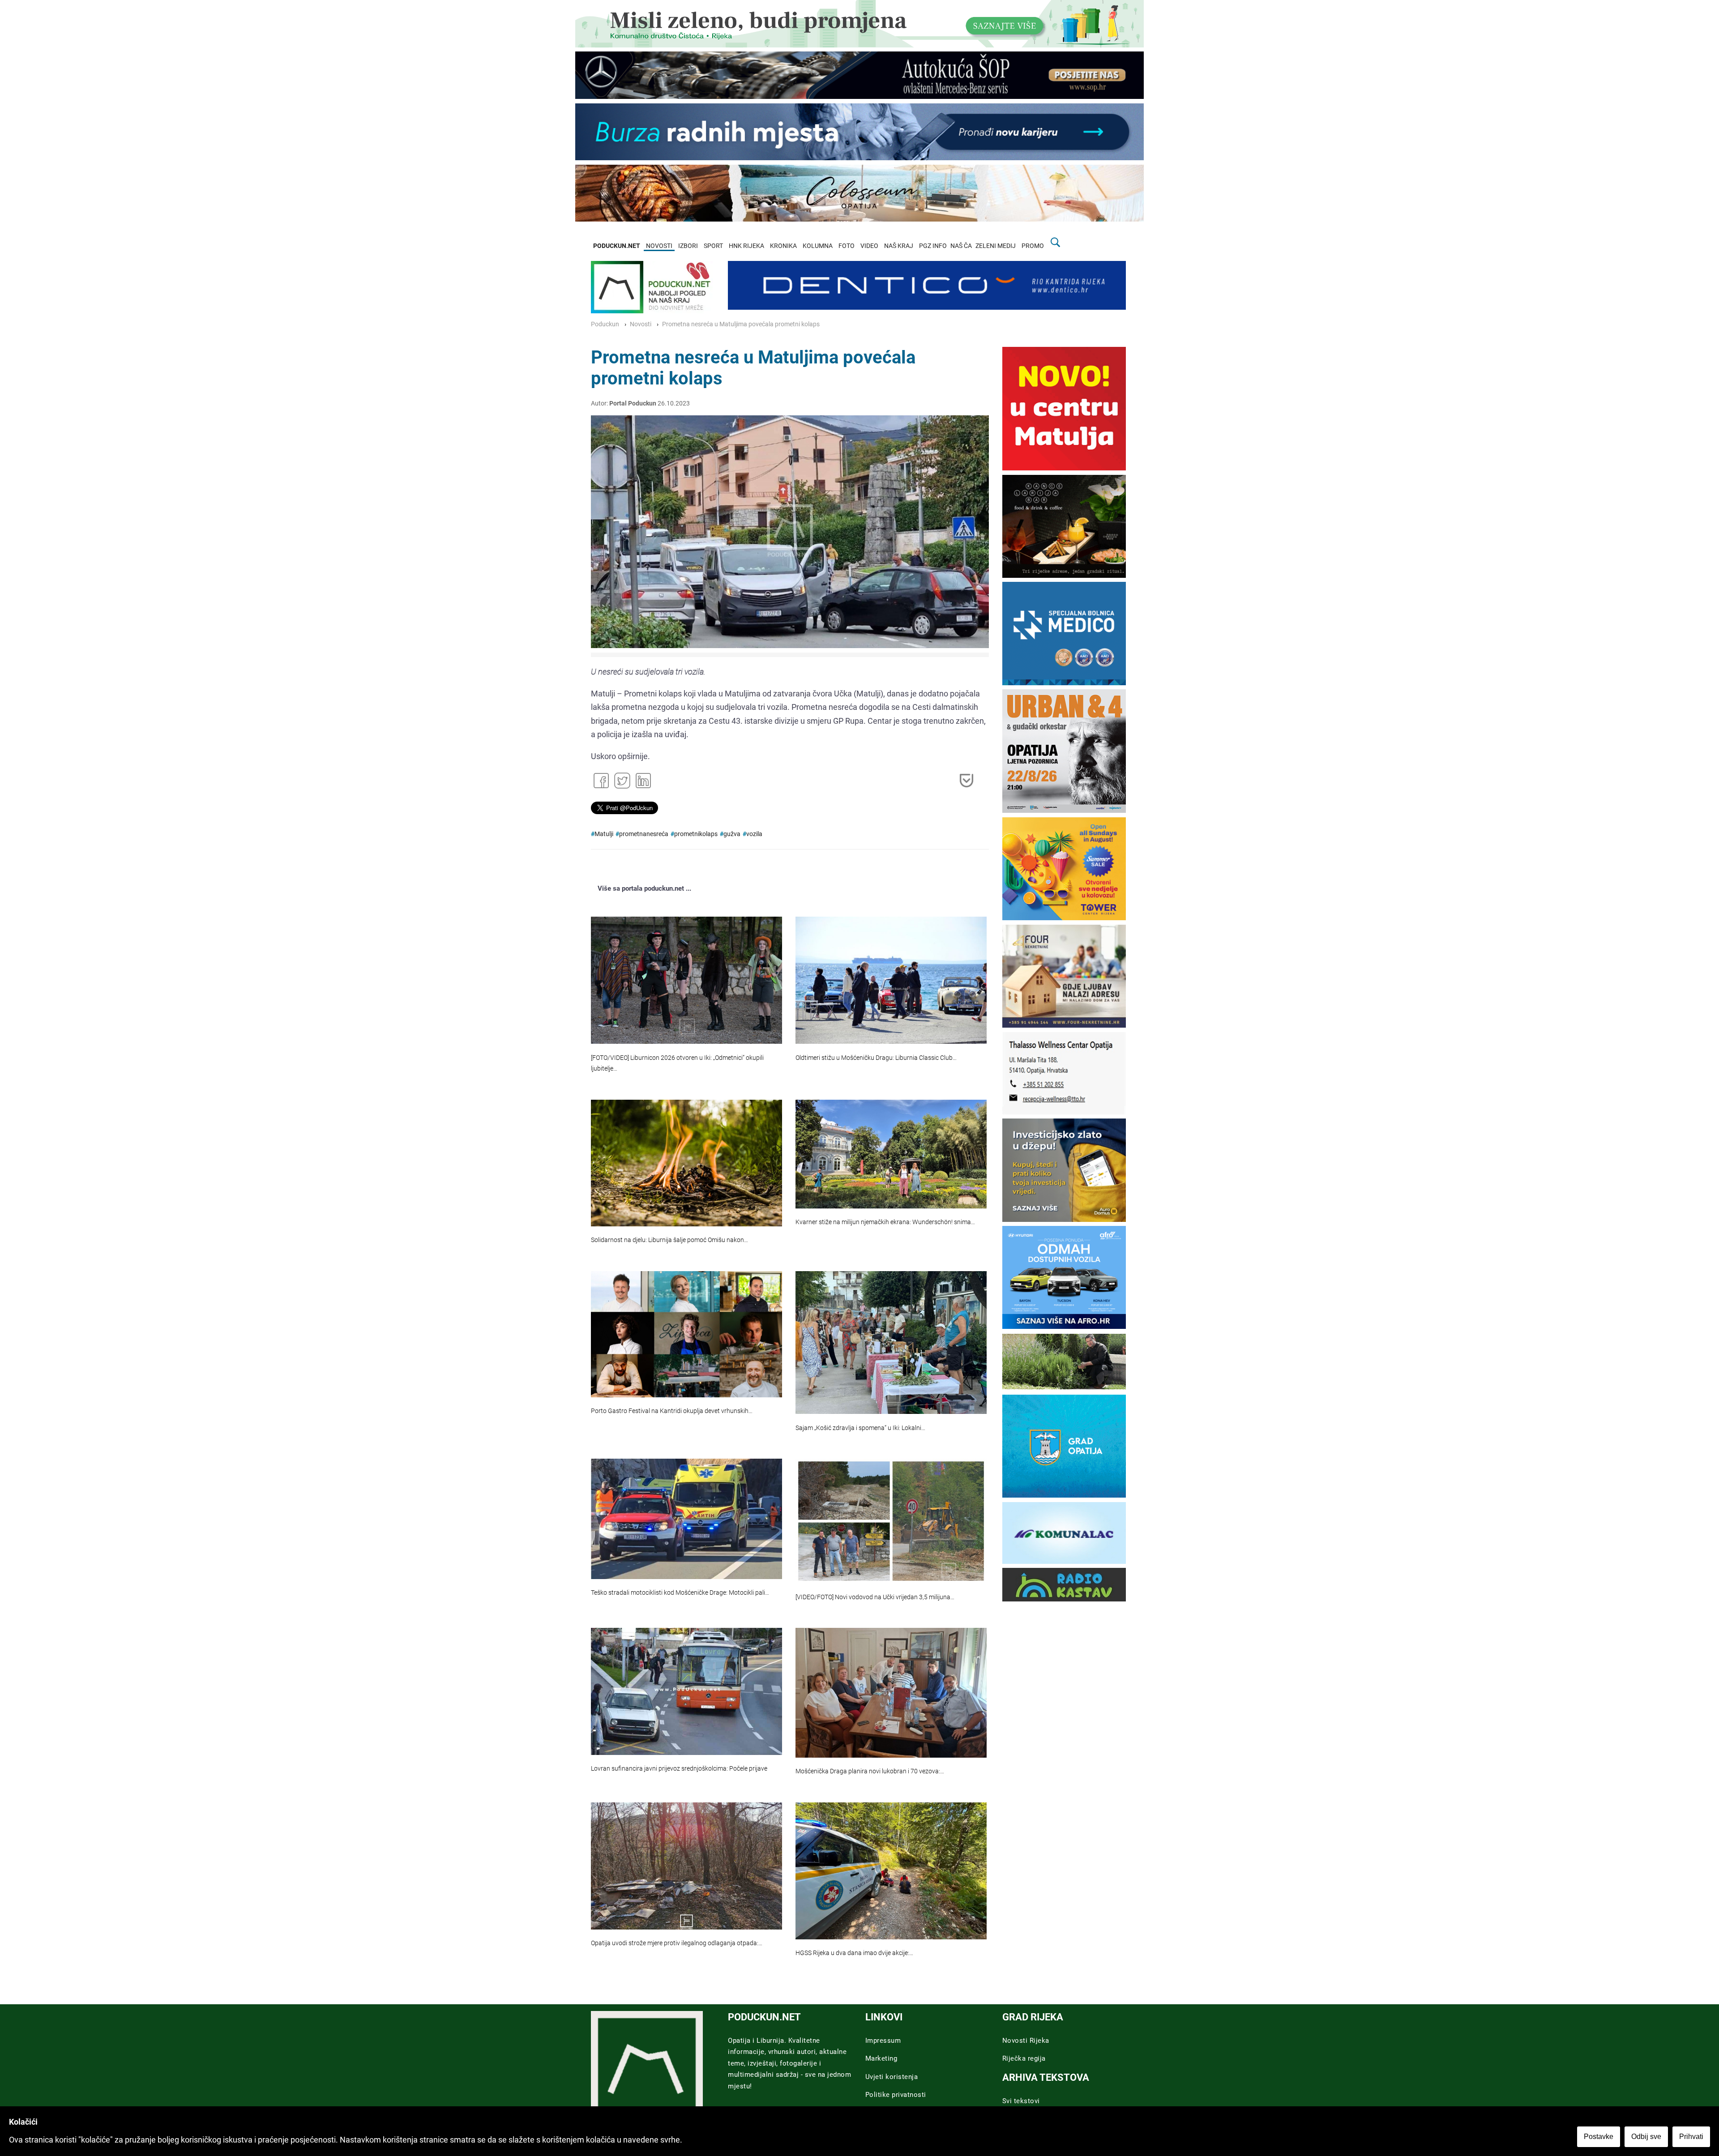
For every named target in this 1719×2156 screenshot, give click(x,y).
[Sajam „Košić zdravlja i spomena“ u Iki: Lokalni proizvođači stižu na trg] (891, 1343)
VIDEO (869, 246)
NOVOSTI (659, 246)
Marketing (881, 2058)
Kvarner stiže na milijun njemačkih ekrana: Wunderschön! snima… (885, 1222)
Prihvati (1691, 2137)
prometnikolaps (696, 834)
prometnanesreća (644, 834)
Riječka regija (1024, 2058)
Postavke (1599, 2137)
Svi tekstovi (1021, 2101)
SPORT (713, 246)
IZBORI (688, 246)
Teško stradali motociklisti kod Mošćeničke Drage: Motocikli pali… (680, 1593)
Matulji (604, 834)
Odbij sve (1646, 2137)
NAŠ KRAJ (899, 246)
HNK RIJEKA (746, 246)
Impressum (883, 2041)
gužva (732, 834)
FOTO (847, 246)
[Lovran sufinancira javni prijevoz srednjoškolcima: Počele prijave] (686, 1691)
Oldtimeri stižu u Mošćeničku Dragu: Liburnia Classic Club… (876, 1058)
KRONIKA (783, 246)
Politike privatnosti (896, 2095)
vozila (754, 834)
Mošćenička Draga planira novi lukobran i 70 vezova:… (870, 1771)
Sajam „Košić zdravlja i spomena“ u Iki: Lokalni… (860, 1428)
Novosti (641, 324)
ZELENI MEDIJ (996, 246)
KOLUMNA (818, 246)
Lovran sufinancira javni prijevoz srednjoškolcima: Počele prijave (679, 1769)
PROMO (1033, 246)
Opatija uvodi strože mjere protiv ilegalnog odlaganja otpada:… (677, 1943)
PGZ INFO (933, 246)
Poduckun (605, 324)
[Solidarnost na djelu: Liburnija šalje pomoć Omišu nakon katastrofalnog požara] (686, 1163)
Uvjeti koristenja (892, 2077)
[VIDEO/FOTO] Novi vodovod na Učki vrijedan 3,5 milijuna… (875, 1597)
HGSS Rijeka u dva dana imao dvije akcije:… (854, 1953)
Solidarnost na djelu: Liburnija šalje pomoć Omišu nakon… (669, 1240)
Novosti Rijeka (1026, 2041)
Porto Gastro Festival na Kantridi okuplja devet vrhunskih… (672, 1411)
